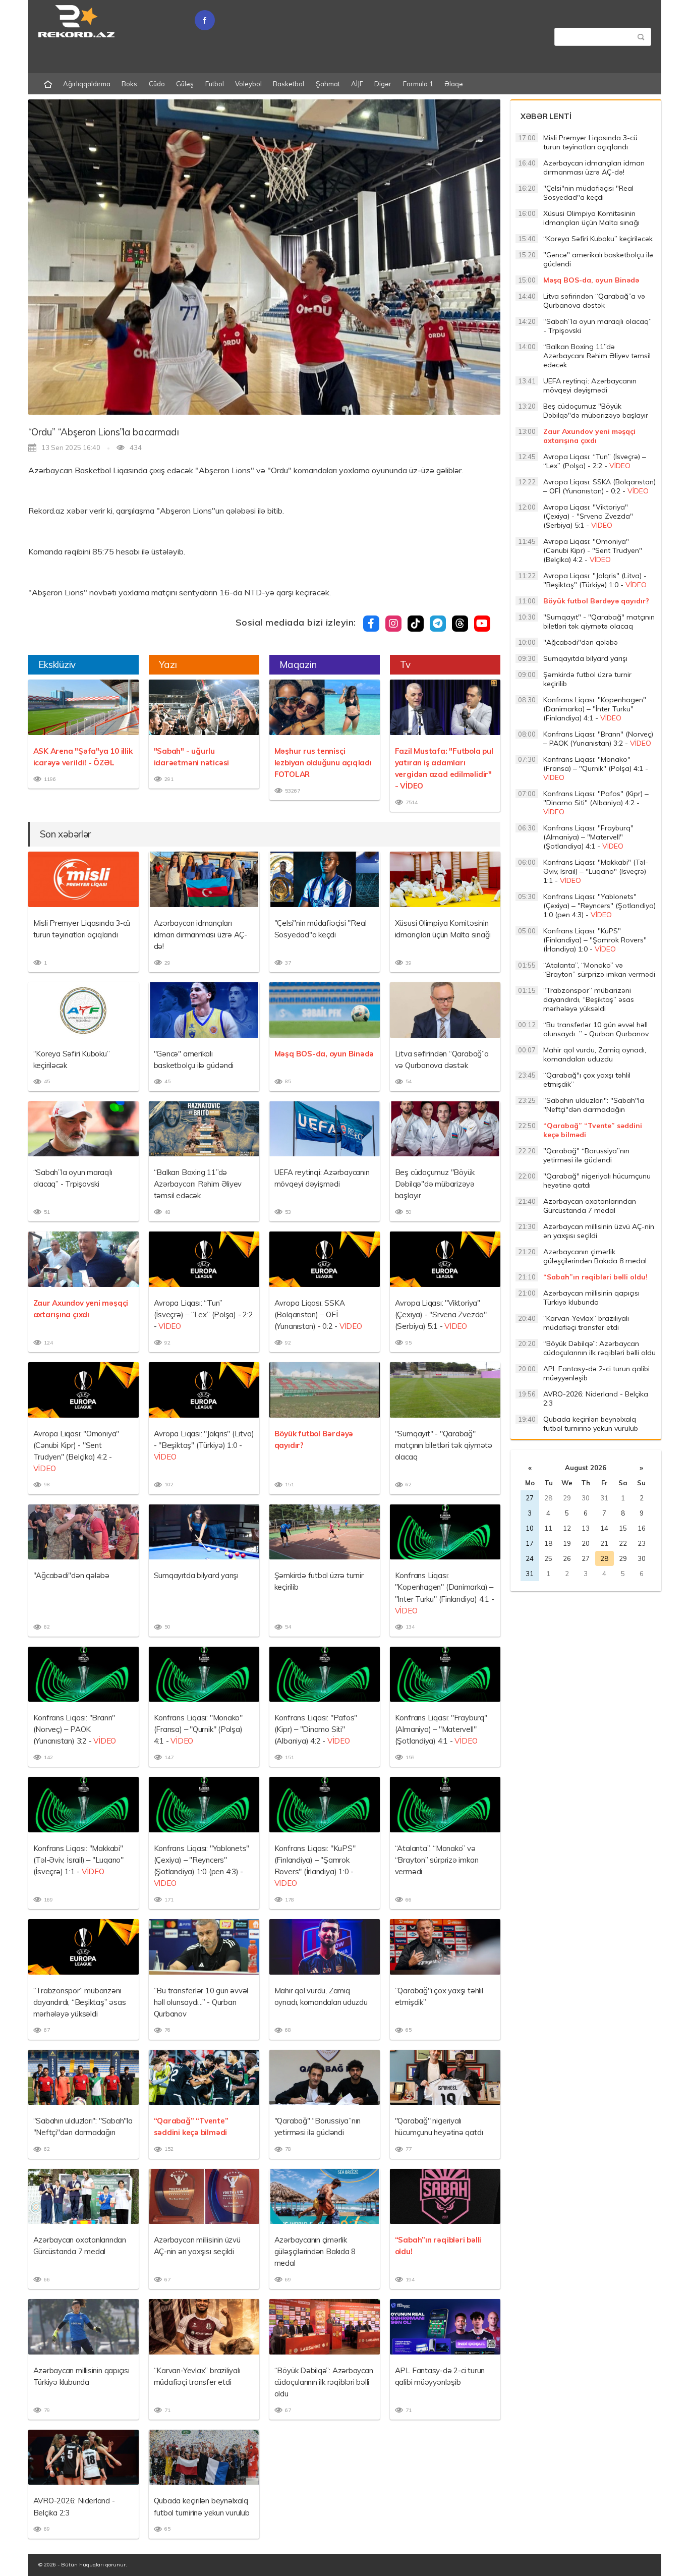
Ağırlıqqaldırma (87, 84)
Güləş (185, 84)
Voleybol (248, 84)
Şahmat (328, 84)
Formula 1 (418, 84)
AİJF (357, 84)
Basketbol (289, 84)
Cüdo (157, 84)
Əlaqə (454, 84)
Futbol (215, 84)
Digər (383, 84)
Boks (129, 84)
